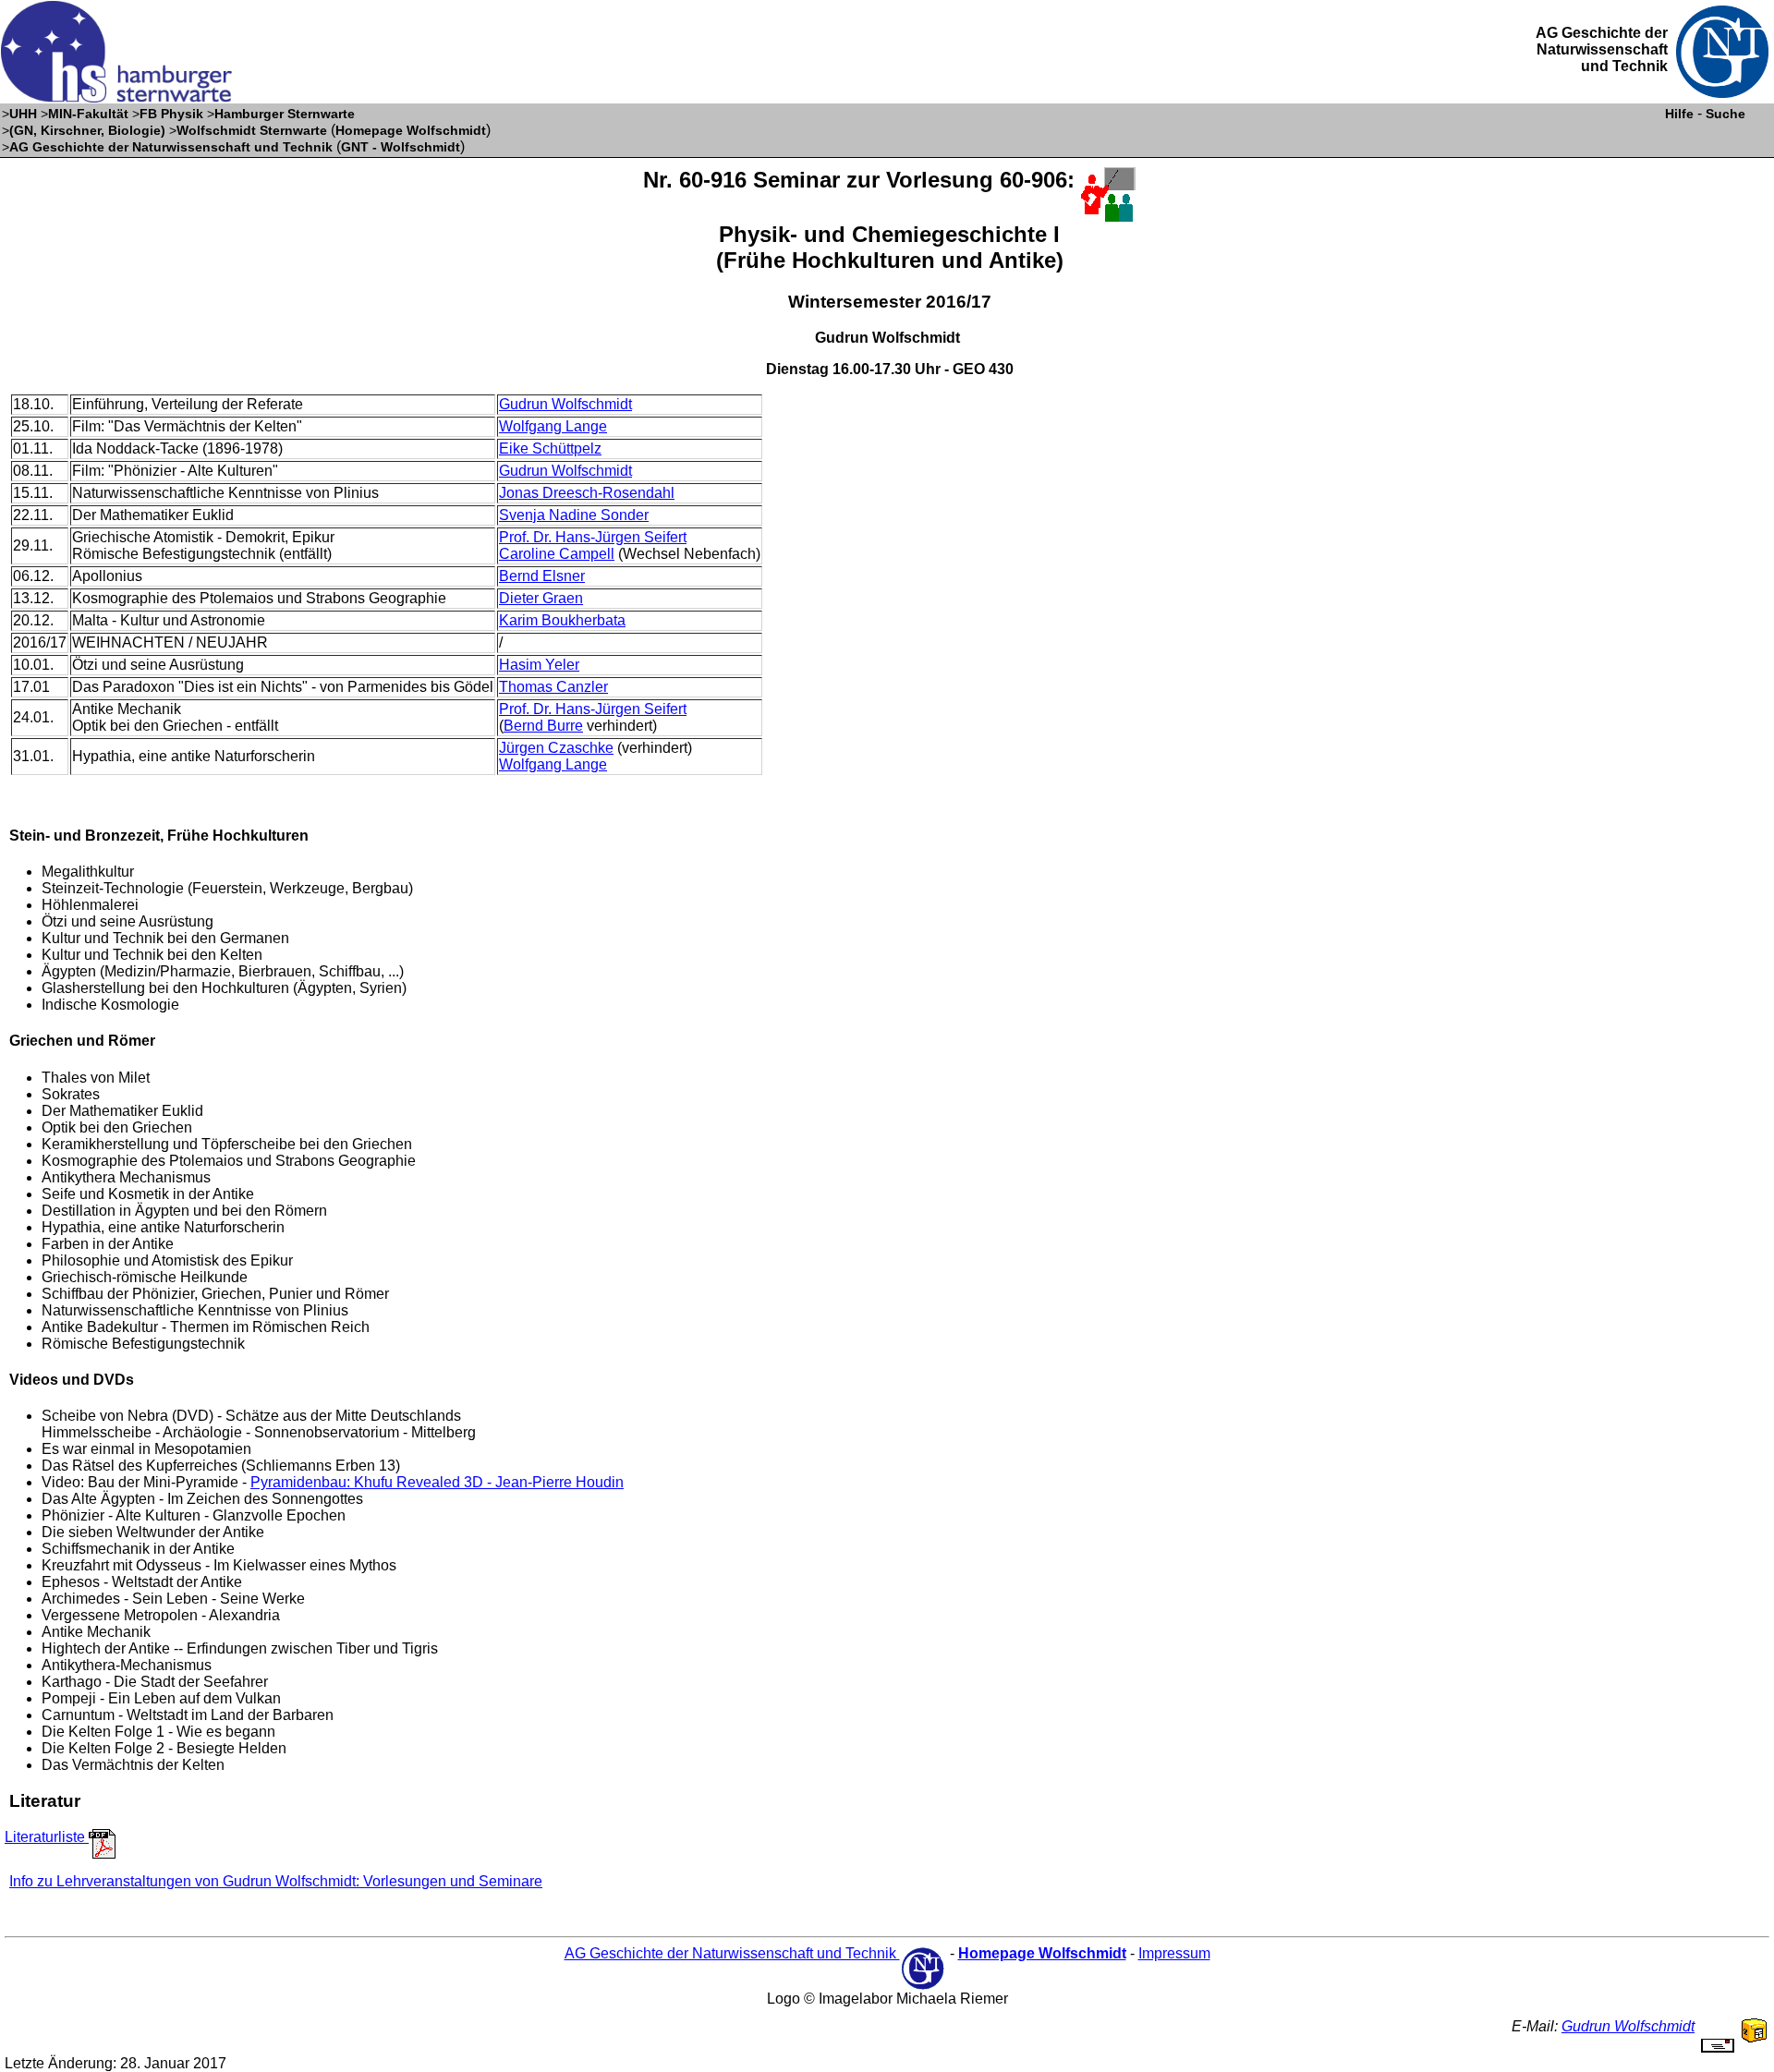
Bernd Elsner (542, 576)
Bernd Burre (543, 726)
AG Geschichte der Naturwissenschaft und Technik (171, 147)
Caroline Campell (557, 554)
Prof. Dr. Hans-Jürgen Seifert (593, 537)
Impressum (1174, 1953)
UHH (23, 114)
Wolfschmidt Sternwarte (252, 130)
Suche (1725, 114)
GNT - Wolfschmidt (401, 147)
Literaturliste (47, 1837)
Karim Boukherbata (562, 620)
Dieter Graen (541, 598)
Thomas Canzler (553, 687)
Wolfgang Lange (553, 426)
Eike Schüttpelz (550, 448)
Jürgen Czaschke (556, 748)
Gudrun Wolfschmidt (565, 404)
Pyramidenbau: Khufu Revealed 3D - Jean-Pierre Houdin (437, 1482)
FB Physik (171, 114)
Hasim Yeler (539, 665)
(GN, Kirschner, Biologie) (87, 130)
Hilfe (1679, 114)
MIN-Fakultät (88, 114)
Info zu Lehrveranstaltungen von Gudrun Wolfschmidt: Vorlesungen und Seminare (276, 1881)
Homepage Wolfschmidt (411, 130)
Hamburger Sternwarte (285, 114)
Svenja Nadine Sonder (574, 515)
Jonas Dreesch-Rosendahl (587, 493)
